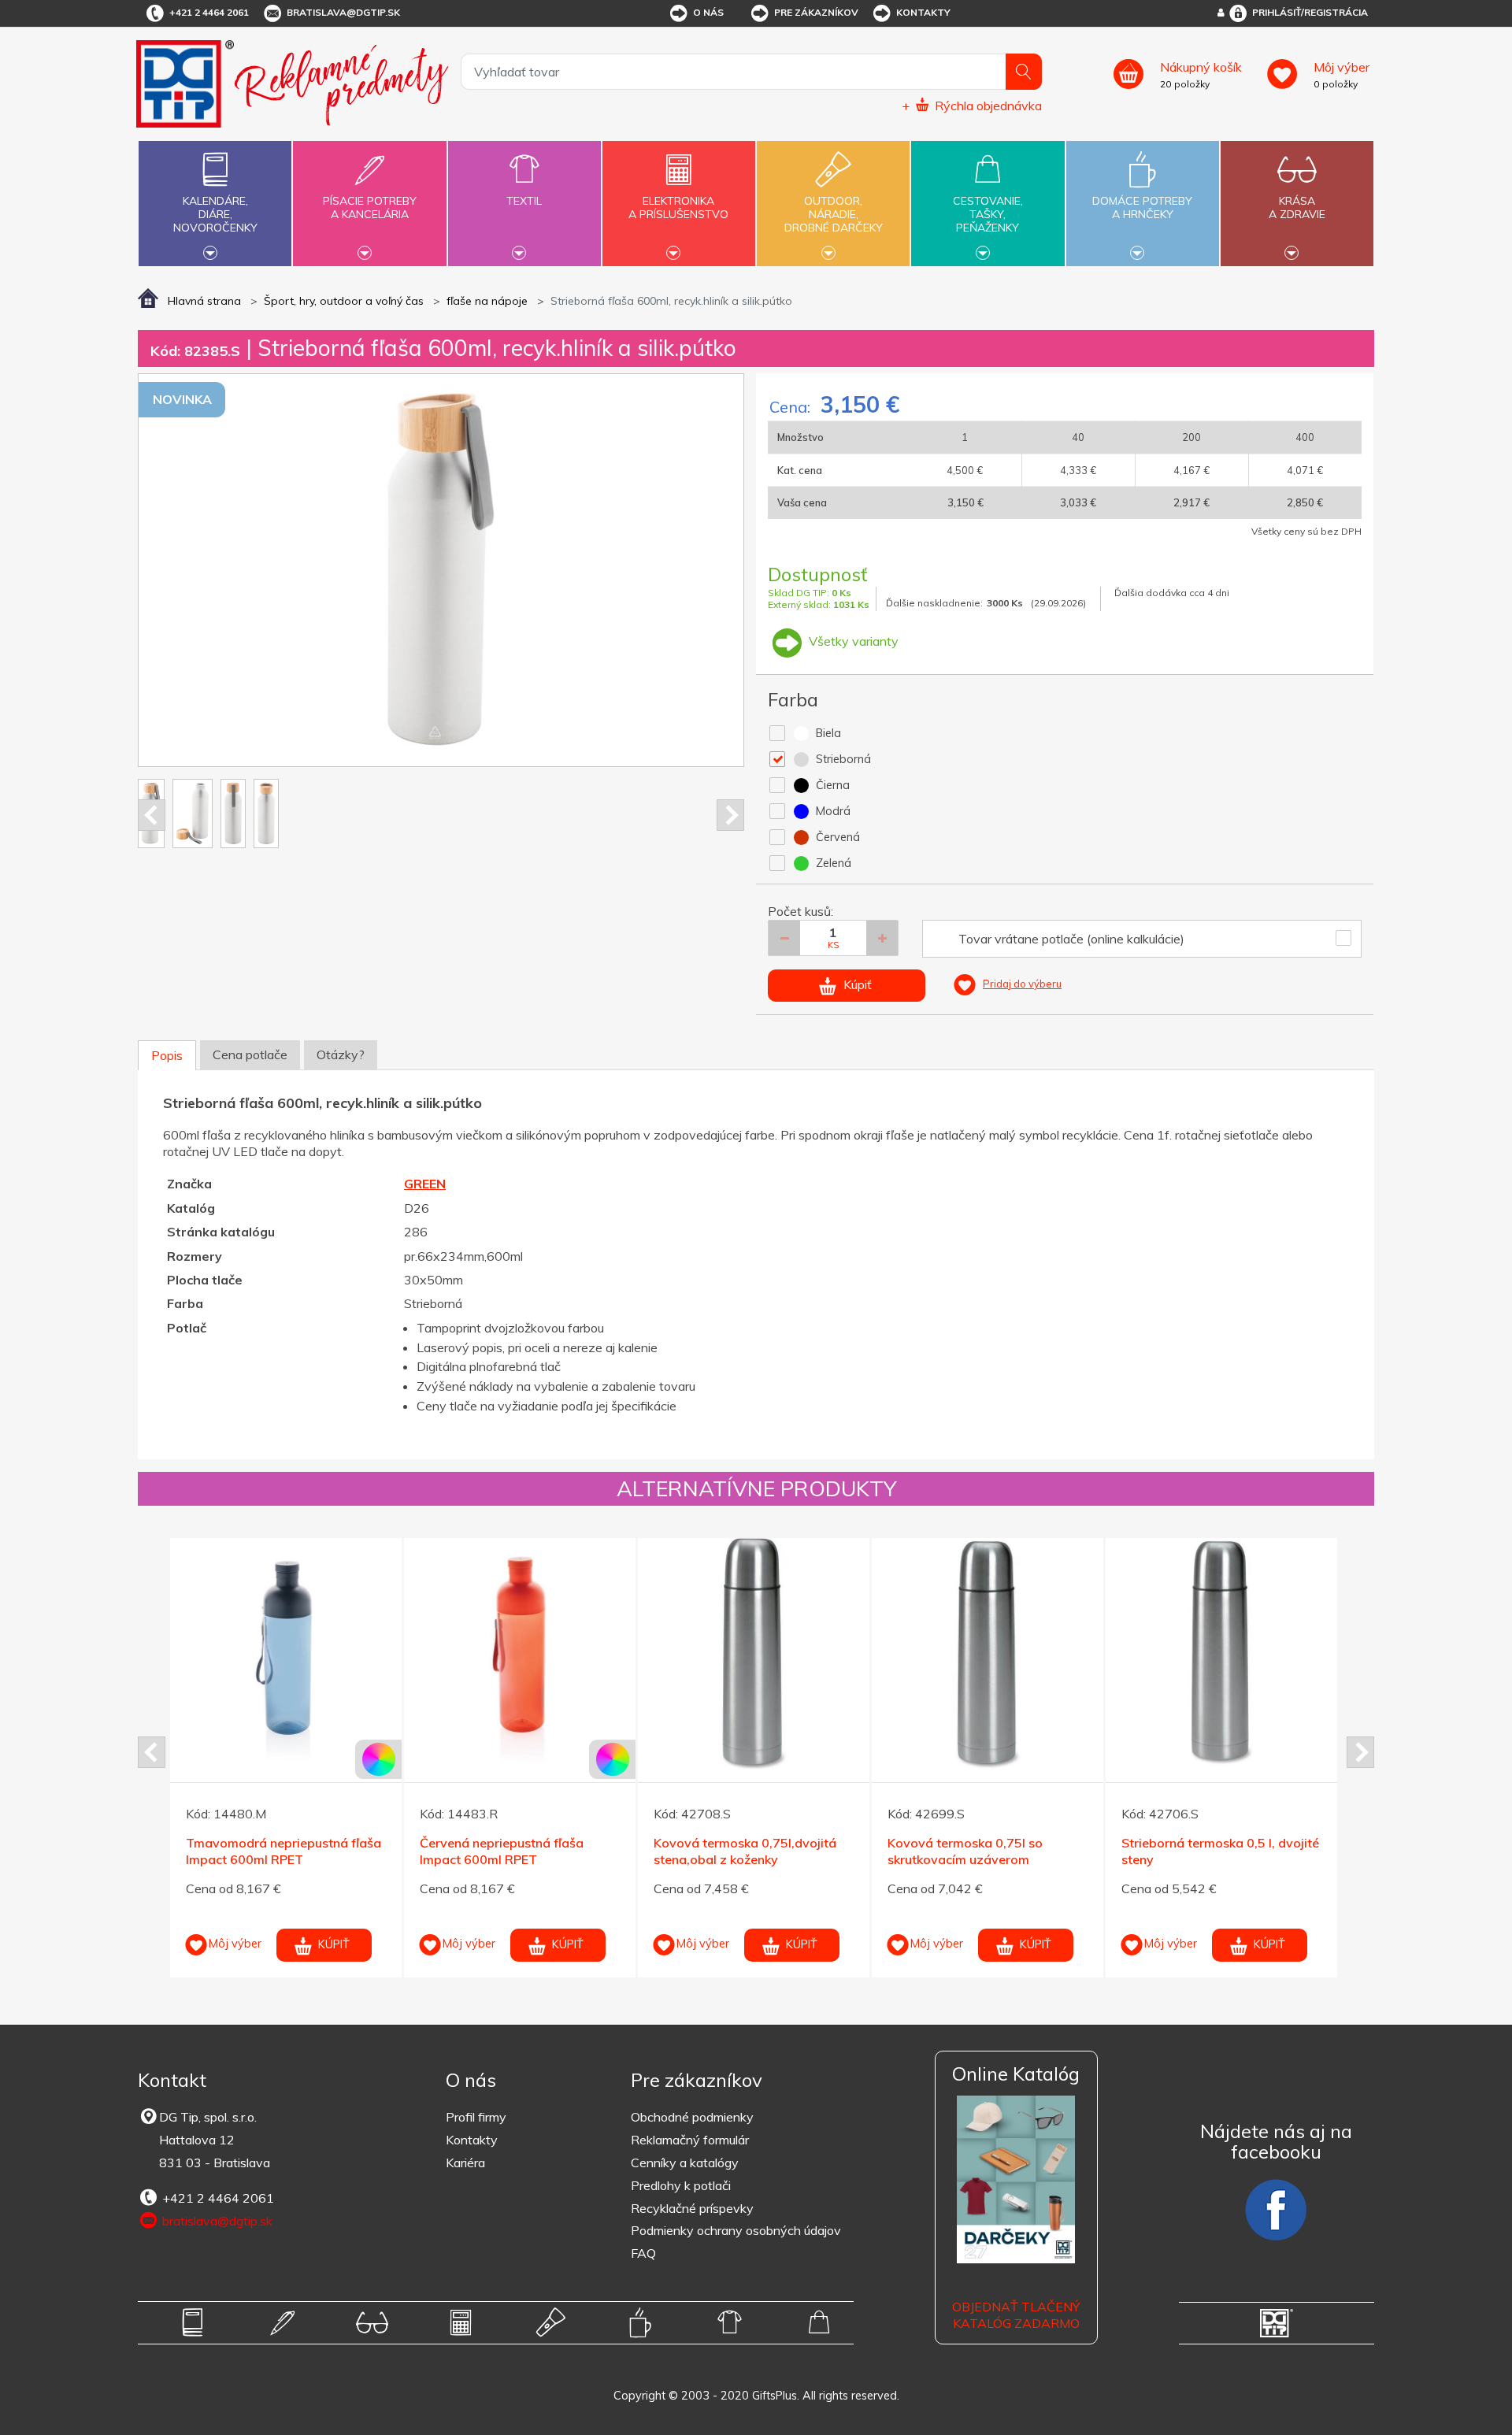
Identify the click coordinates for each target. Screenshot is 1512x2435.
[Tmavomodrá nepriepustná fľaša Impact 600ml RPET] (286, 1654)
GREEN (425, 1184)
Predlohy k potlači (681, 2185)
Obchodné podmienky (692, 2117)
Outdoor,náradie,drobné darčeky (834, 214)
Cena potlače (250, 1054)
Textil (524, 201)
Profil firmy (476, 2117)
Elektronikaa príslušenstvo (678, 208)
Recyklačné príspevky (692, 2208)
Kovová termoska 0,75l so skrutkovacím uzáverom (965, 1851)
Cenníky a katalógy (685, 2163)
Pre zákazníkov (816, 12)
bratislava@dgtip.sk (343, 12)
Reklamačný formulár (690, 2140)
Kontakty (923, 12)
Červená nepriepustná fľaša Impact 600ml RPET (502, 1851)
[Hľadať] (1024, 72)
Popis (167, 1055)
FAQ (643, 2253)
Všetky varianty (852, 641)
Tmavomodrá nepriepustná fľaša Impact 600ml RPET (283, 1851)
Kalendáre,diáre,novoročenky (215, 214)
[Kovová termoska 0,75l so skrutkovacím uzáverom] (988, 1654)
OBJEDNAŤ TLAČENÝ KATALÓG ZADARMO (1016, 2315)
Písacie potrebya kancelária (370, 208)
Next (730, 815)
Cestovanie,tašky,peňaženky (988, 214)
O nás (708, 12)
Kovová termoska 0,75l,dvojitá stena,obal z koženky (745, 1851)
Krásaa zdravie (1297, 208)
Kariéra (465, 2163)
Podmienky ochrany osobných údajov (736, 2230)
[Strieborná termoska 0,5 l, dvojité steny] (1221, 1654)
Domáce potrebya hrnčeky (1142, 208)
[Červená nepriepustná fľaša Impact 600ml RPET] (520, 1654)
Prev (152, 815)
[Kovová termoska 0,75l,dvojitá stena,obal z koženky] (754, 1654)
